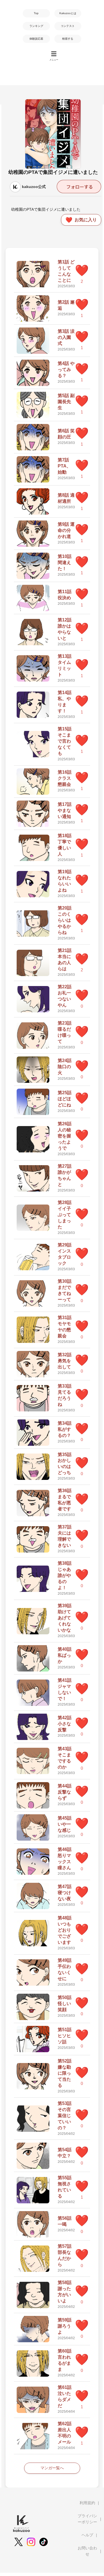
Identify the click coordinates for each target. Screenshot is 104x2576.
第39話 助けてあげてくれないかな (65, 1618)
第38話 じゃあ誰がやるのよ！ (65, 1575)
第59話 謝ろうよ (65, 2326)
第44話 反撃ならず (65, 1792)
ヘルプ (87, 2535)
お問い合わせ (87, 2551)
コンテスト (68, 26)
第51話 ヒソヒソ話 (65, 2036)
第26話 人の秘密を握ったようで (65, 1136)
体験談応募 (36, 39)
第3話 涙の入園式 (66, 337)
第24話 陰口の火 (65, 1067)
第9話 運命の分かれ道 (66, 530)
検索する (68, 39)
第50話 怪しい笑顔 (65, 2004)
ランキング (36, 26)
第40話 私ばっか (65, 1655)
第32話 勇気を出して (65, 1361)
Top (36, 13)
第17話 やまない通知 (65, 810)
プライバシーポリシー (87, 2519)
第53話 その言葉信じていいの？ (65, 2116)
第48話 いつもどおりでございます (65, 1930)
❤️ (82, 270)
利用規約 (87, 2503)
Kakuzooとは (68, 13)
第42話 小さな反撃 (65, 1724)
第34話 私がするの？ (65, 1429)
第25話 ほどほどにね (65, 1099)
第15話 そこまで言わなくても (65, 741)
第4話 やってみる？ (66, 369)
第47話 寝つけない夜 (65, 1893)
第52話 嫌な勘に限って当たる (65, 2073)
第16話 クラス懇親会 (65, 778)
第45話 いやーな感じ (65, 1824)
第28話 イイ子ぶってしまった (65, 1215)
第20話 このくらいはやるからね (65, 920)
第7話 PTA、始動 (64, 466)
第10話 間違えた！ (65, 562)
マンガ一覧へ (52, 2468)
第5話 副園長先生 (66, 402)
